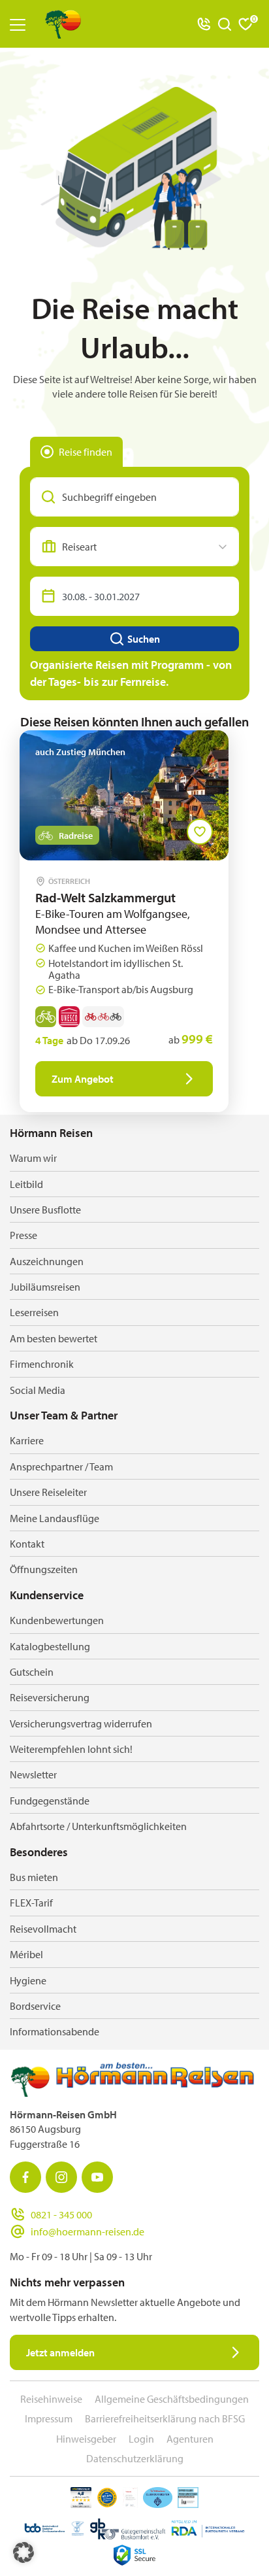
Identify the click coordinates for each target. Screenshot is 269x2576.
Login (141, 2439)
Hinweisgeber (86, 2439)
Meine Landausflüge (55, 1518)
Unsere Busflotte (45, 1210)
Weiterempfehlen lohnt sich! (71, 1749)
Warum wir (33, 1158)
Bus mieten (34, 1877)
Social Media (38, 1390)
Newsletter (33, 1774)
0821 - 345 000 (61, 2214)
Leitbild (26, 1184)
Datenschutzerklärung (135, 2458)
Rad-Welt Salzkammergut (105, 897)
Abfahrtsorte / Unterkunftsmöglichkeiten (98, 1826)
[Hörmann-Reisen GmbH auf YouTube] (97, 2177)
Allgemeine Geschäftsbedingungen (172, 2399)
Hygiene (28, 1980)
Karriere (27, 1440)
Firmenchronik (42, 1364)
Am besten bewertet (54, 1338)
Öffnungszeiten (44, 1569)
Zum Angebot (83, 1079)
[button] (24, 2552)
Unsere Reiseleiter (48, 1492)
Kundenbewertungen (57, 1620)
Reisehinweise (51, 2399)
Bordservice (35, 2006)
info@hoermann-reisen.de (87, 2231)
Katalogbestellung (50, 1646)
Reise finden (86, 452)
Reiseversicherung (50, 1697)
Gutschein (32, 1672)
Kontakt (27, 1544)
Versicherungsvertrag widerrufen (81, 1723)
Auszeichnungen (47, 1261)
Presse (24, 1235)
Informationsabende (55, 2031)
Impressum (49, 2418)
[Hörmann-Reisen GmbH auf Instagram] (61, 2177)
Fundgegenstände (50, 1801)
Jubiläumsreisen (45, 1287)
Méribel (26, 1954)
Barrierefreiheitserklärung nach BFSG (165, 2418)
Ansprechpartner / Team (61, 1466)
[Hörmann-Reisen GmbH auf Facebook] (25, 2177)
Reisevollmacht (43, 1929)
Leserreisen (34, 1312)
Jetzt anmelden (60, 2352)
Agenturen (190, 2439)
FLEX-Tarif (31, 1903)
